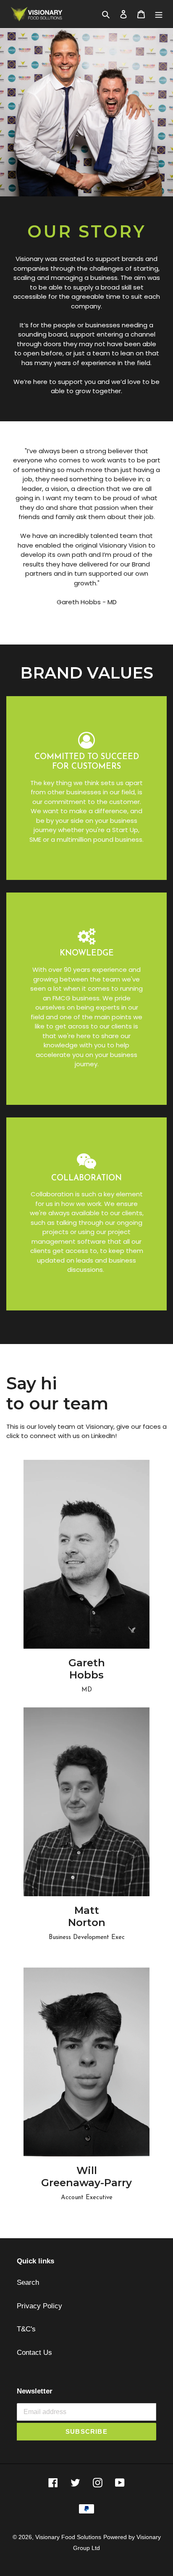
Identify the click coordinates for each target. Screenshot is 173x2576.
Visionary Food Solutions (68, 2537)
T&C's (26, 2329)
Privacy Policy (39, 2306)
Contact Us (34, 2353)
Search (28, 2282)
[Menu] (159, 14)
